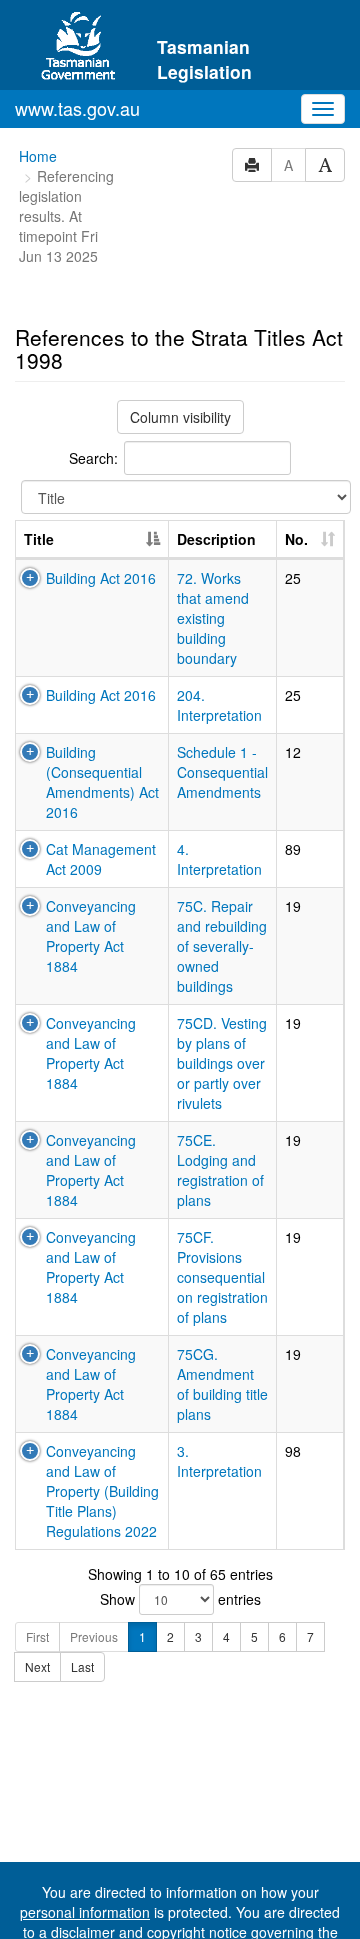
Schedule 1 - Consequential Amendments (222, 772)
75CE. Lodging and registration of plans (220, 1170)
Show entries (180, 1599)
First (37, 1636)
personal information (85, 1912)
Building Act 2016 (101, 578)
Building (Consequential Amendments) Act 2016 (102, 782)
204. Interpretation (219, 705)
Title (39, 539)
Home (38, 156)
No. (296, 539)
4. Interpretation (219, 859)
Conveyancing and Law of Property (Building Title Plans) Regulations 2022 (102, 1491)
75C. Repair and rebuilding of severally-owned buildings (222, 946)
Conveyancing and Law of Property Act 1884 (91, 936)
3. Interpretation (219, 1461)
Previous (94, 1636)
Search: (93, 458)
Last (82, 1666)
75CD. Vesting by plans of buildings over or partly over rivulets (222, 1063)
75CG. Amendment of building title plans (222, 1384)
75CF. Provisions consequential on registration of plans (222, 1277)
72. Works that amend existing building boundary (213, 618)
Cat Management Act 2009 (101, 859)
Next (37, 1666)
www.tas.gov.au (77, 108)
